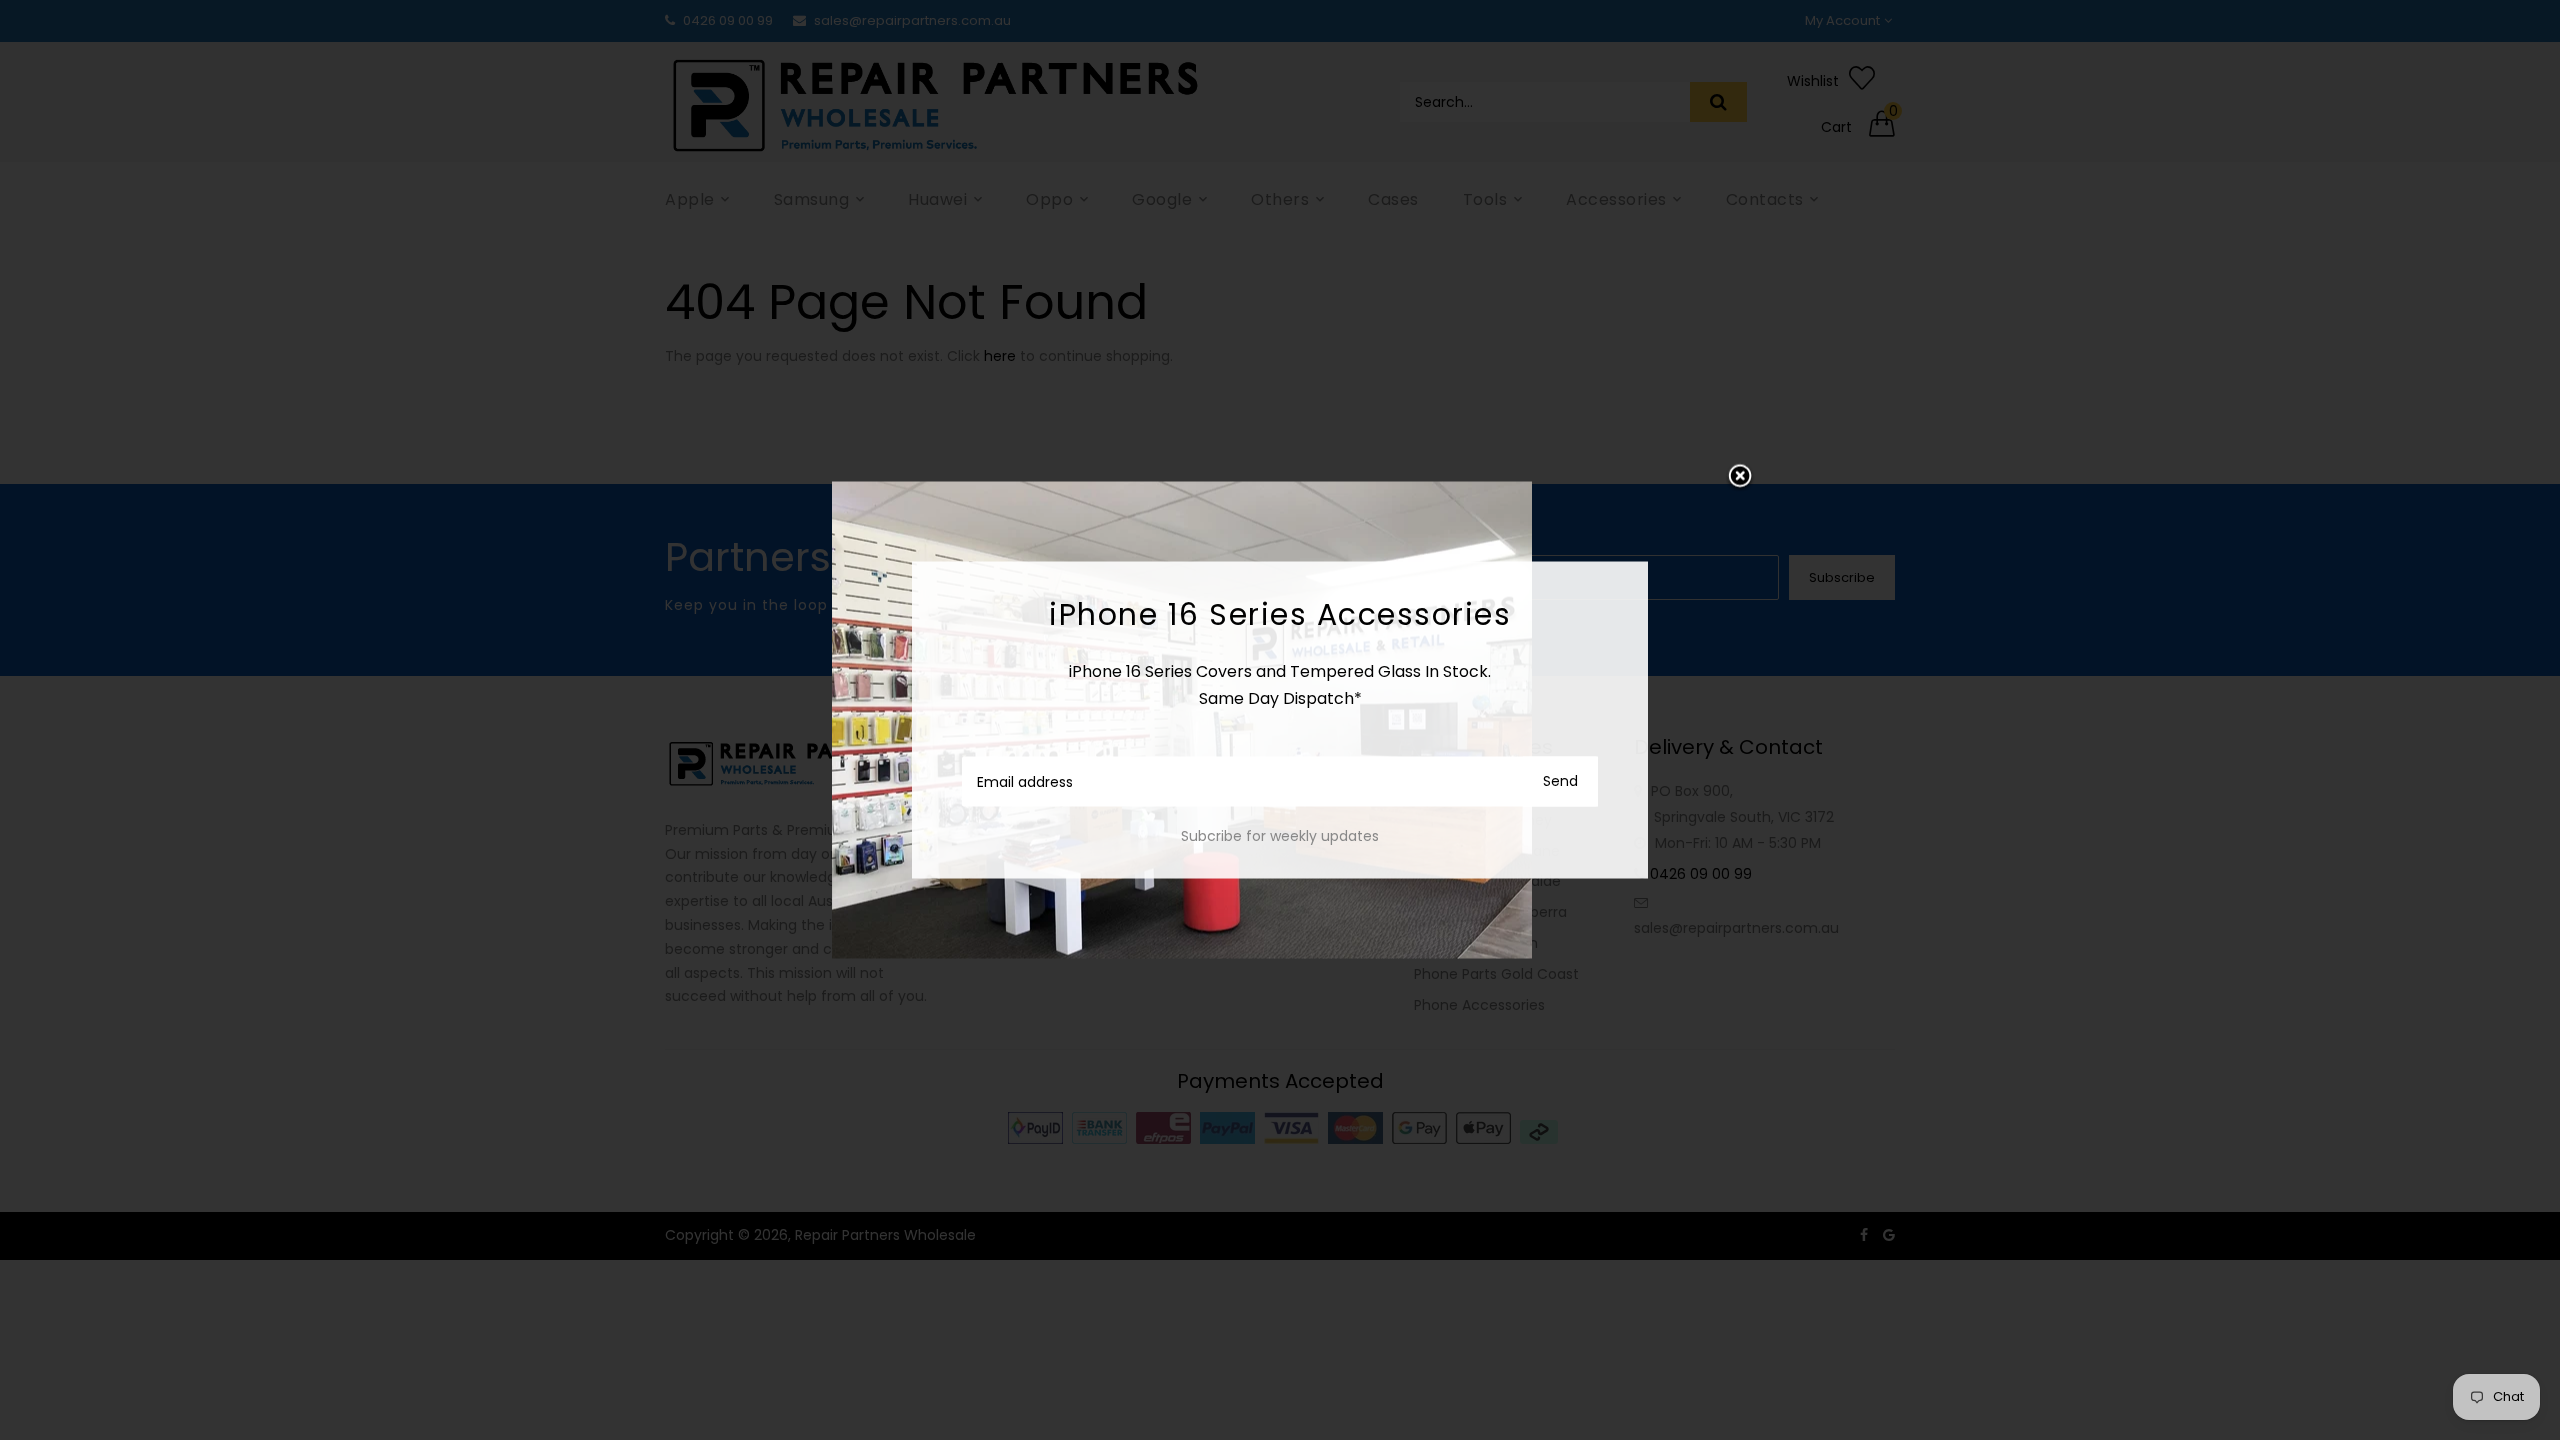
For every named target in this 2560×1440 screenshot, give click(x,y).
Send (1560, 781)
